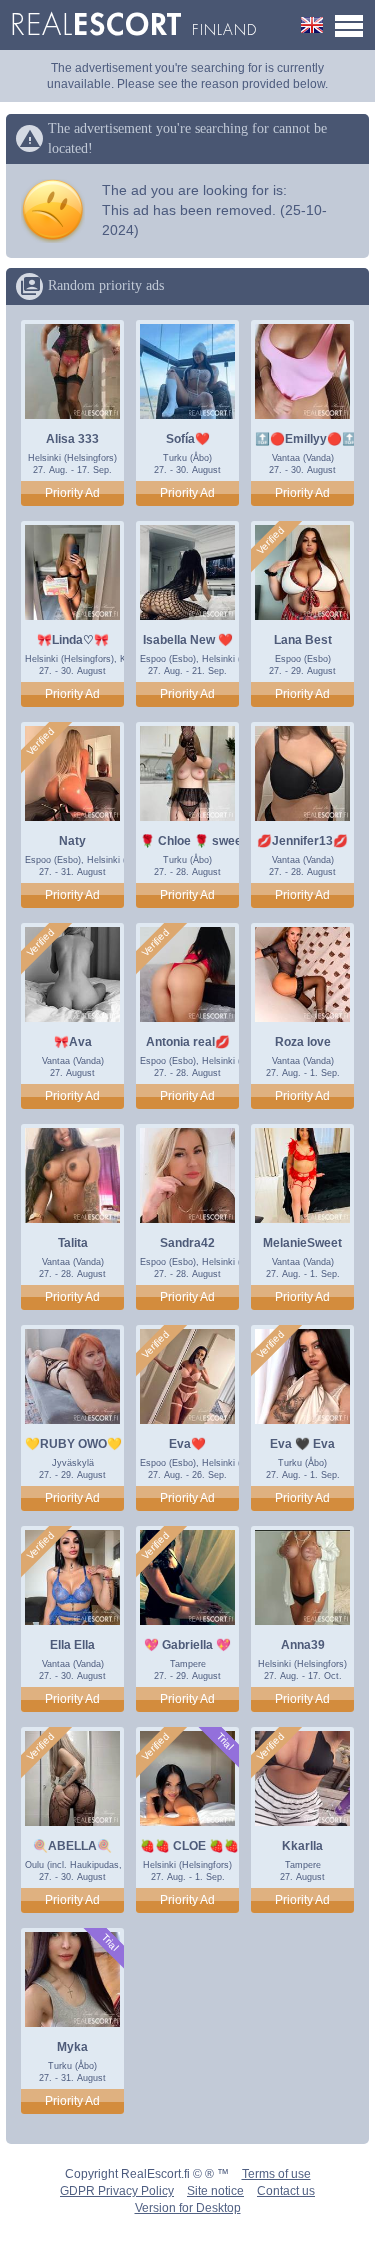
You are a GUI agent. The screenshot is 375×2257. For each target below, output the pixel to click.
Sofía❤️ (188, 439)
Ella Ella (72, 1645)
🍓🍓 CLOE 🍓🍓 (189, 1846)
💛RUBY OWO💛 (73, 1444)
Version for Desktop (188, 2208)
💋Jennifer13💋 (302, 841)
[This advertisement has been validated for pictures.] (271, 541)
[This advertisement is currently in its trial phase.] (224, 1741)
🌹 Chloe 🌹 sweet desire (212, 841)
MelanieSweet (302, 1243)
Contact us (286, 2191)
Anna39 (303, 1645)
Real (133, 25)
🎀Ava (73, 1042)
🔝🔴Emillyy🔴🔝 (306, 439)
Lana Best (303, 640)
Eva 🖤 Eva (302, 1444)
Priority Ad (72, 493)
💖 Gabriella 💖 (187, 1645)
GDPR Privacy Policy (117, 2191)
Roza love (303, 1042)
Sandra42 (187, 1243)
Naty (72, 841)
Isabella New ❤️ (188, 640)
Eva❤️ (187, 1444)
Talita (73, 1243)
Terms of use (276, 2174)
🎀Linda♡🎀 (73, 640)
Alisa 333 (72, 439)
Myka (72, 2047)
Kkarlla (302, 1846)
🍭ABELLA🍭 (72, 1846)
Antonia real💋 (188, 1042)
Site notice (215, 2191)
